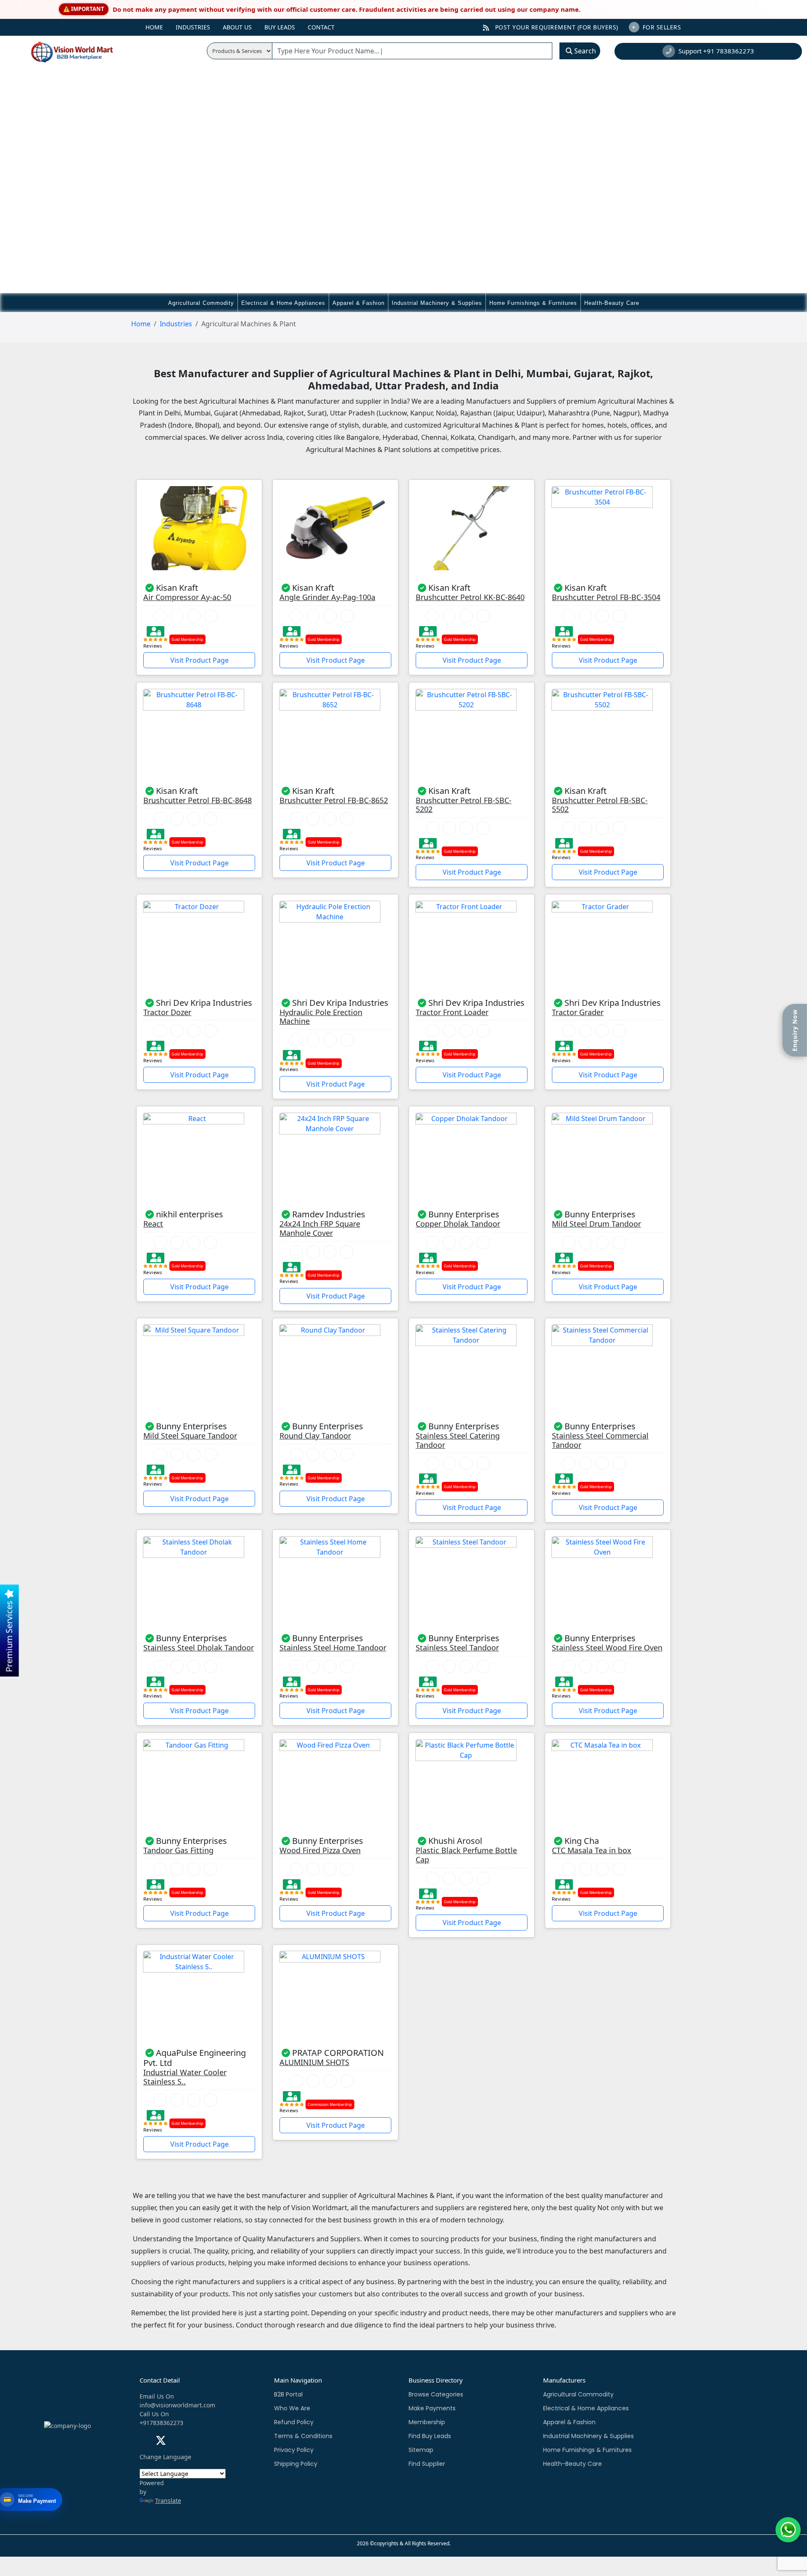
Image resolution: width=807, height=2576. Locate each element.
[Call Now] (160, 616)
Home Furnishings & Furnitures (533, 303)
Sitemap (421, 2450)
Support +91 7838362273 (716, 51)
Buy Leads (280, 27)
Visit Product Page (199, 660)
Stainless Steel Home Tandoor (333, 1648)
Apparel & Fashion (359, 303)
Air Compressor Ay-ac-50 (187, 598)
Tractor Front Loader (452, 1013)
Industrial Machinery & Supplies (437, 303)
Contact (321, 27)
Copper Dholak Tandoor (458, 1224)
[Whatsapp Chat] (177, 616)
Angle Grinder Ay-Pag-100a (327, 598)
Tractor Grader (578, 1013)
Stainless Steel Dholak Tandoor (199, 1648)
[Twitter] (161, 2442)
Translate (168, 2501)
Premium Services (9, 1635)
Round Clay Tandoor (315, 1436)
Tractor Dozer (167, 1013)
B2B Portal (288, 2394)
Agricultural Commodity (201, 303)
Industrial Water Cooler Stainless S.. (185, 2077)
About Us (237, 27)
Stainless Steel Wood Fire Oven (607, 1648)
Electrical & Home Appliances (283, 303)
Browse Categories (436, 2394)
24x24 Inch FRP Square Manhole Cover (320, 1228)
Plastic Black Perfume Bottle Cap (466, 1855)
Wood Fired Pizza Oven (320, 1851)
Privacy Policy (294, 2450)
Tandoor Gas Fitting (178, 1851)
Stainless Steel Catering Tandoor (458, 1440)
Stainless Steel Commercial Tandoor (600, 1440)
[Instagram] (210, 2442)
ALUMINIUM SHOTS (314, 2063)
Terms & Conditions (303, 2436)
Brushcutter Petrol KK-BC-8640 (470, 598)
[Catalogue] (211, 616)
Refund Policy (294, 2422)
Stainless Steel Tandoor (457, 1648)
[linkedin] (178, 2442)
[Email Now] (194, 616)
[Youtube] (194, 2442)
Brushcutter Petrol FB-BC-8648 (198, 801)
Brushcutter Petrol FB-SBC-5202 (464, 805)
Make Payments (432, 2408)
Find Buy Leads (430, 2436)
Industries (193, 27)
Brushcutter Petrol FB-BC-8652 (334, 801)
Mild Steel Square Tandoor (190, 1436)
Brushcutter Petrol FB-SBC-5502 (600, 805)
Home (154, 27)
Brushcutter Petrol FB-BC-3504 (606, 598)
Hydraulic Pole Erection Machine (321, 1017)
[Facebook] (144, 2442)
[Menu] (129, 24)
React (153, 1224)
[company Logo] (61, 51)
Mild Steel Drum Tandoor (596, 1224)
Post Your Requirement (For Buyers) (556, 27)
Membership (427, 2422)
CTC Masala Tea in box (592, 1851)
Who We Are (292, 2408)
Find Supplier (427, 2464)
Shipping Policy (296, 2464)
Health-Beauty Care (612, 303)
